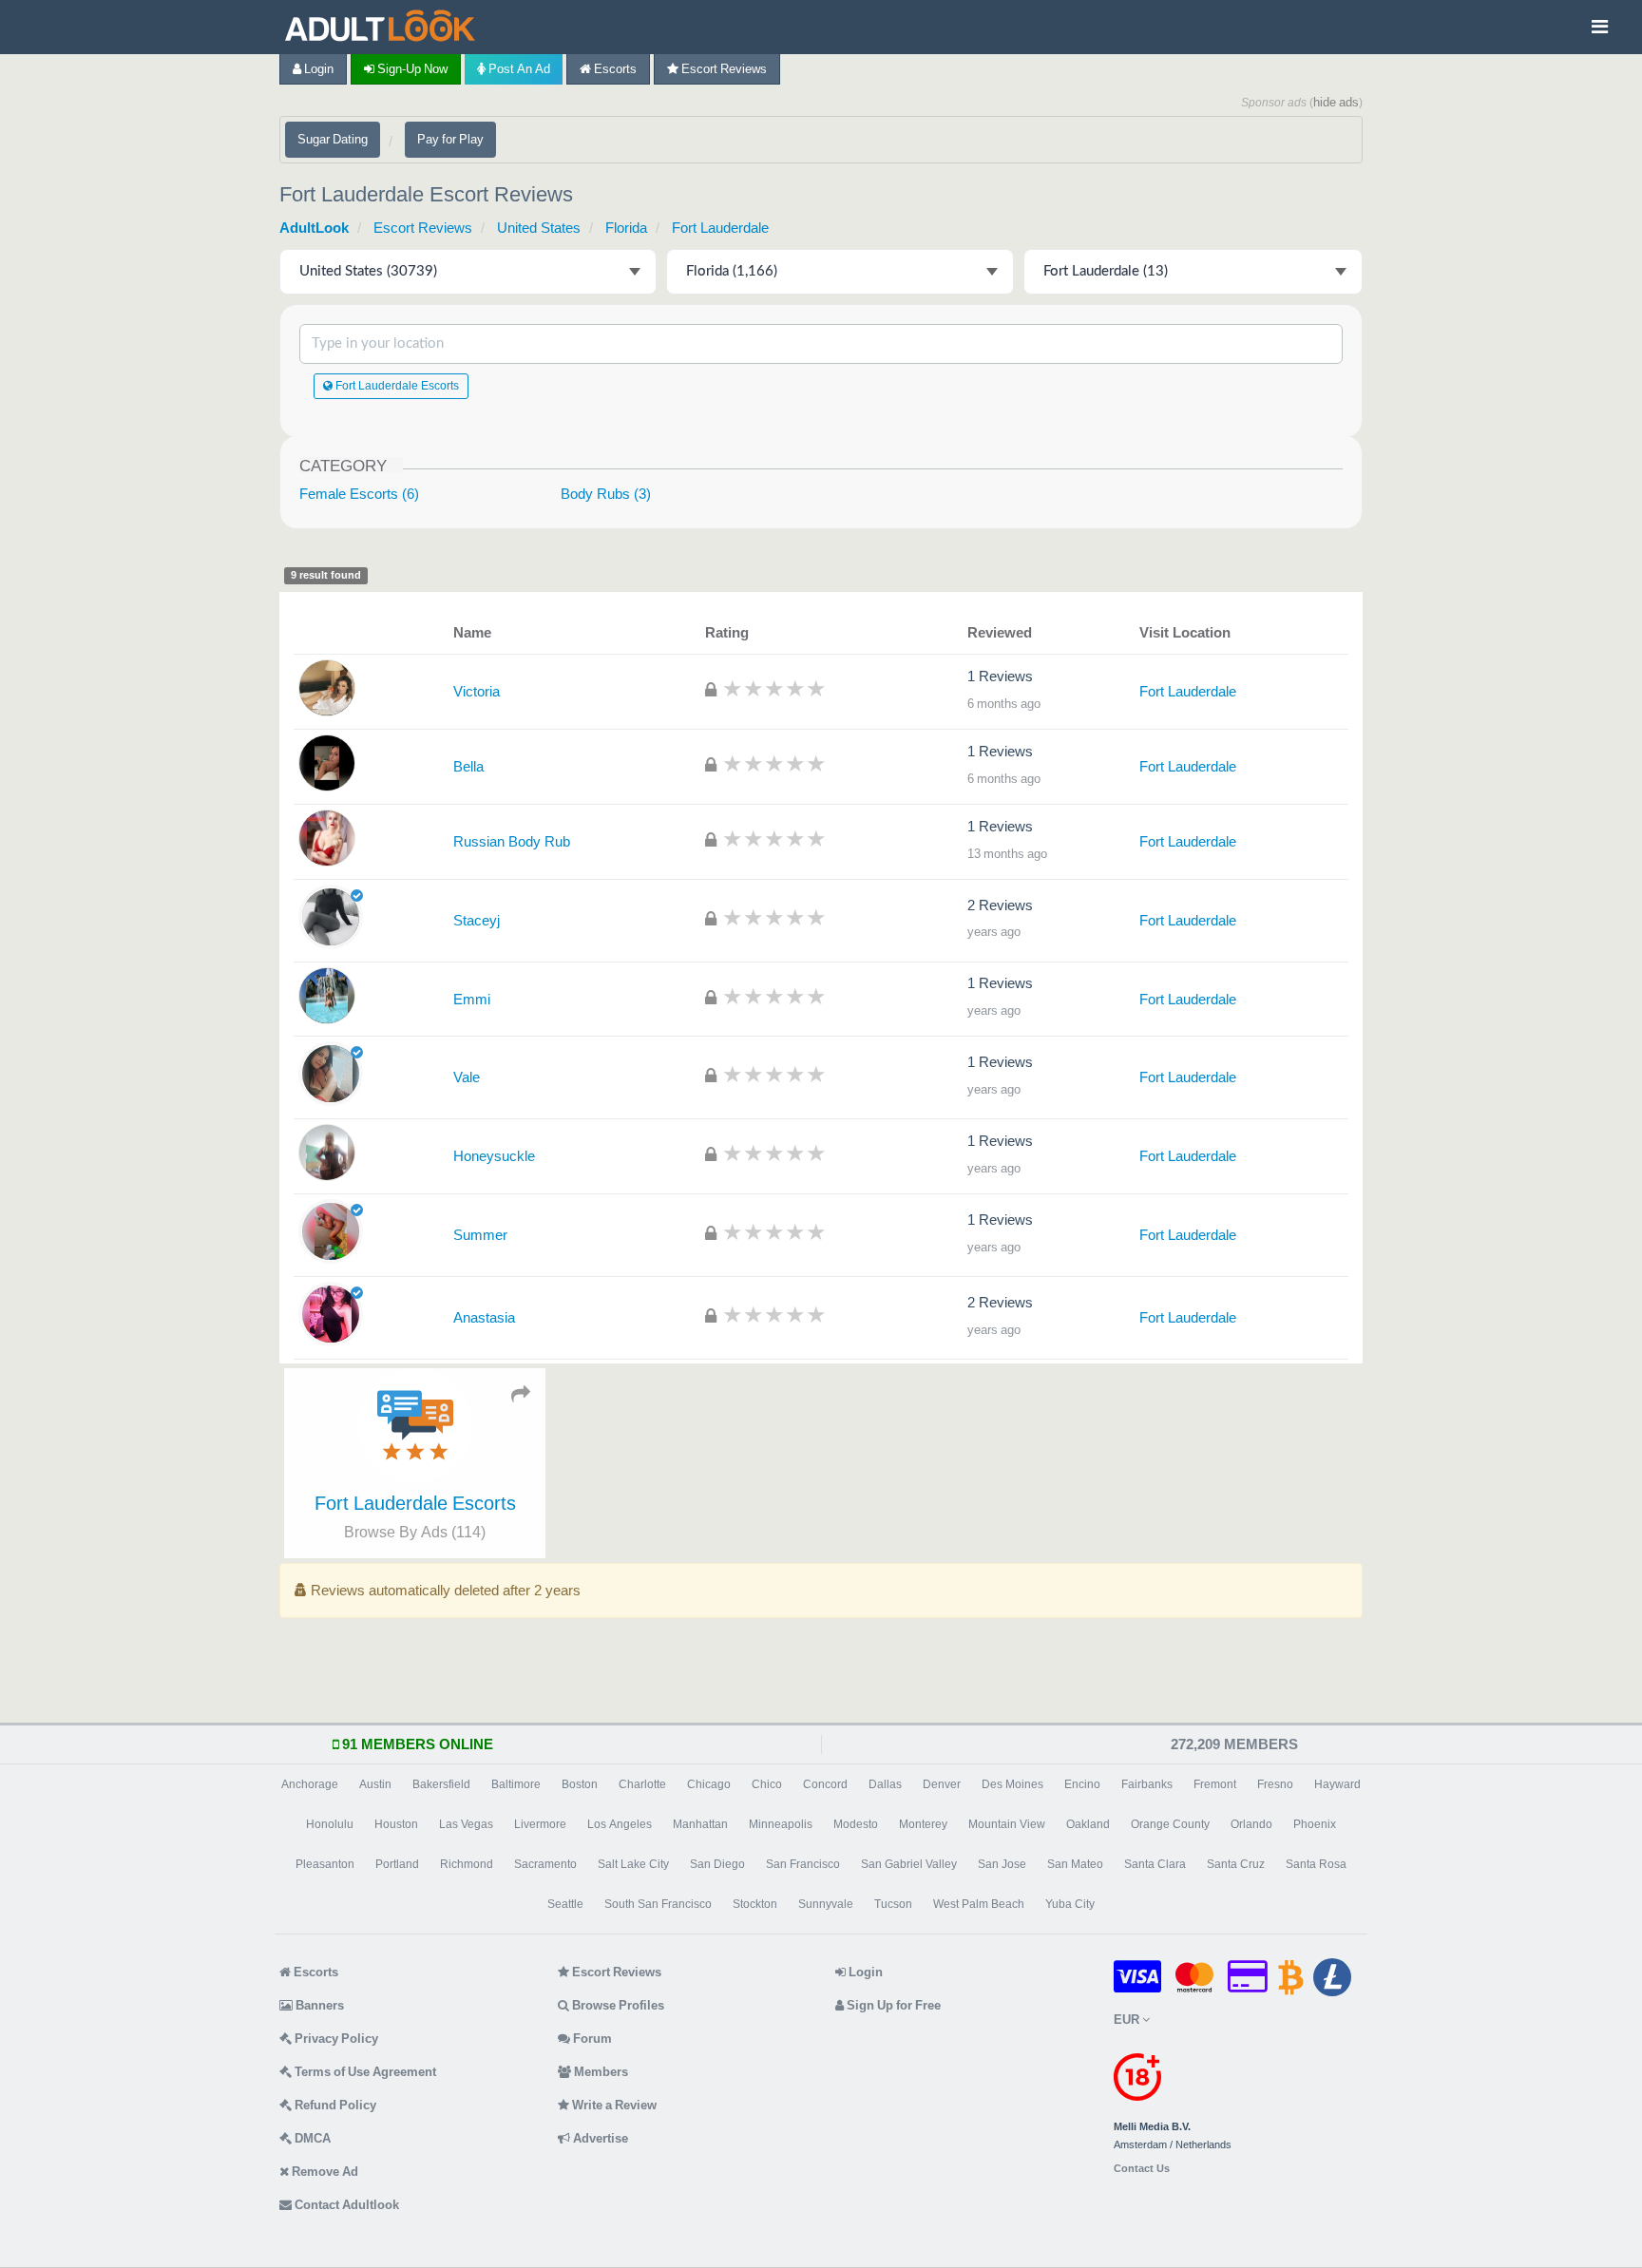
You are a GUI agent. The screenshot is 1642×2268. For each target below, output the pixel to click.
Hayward (1337, 1784)
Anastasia (484, 1317)
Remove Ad (324, 2172)
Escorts (614, 69)
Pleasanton (325, 1864)
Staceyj (477, 920)
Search (1276, 343)
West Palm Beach (979, 1904)
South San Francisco (658, 1904)
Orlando (1251, 1824)
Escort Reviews (723, 69)
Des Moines (1012, 1784)
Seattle (565, 1904)
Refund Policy (334, 2105)
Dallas (885, 1784)
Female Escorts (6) (359, 494)
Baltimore (516, 1784)
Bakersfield (441, 1784)
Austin (375, 1784)
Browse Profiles (617, 2005)
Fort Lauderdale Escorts (396, 386)
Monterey (923, 1824)
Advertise (599, 2138)
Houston (396, 1824)
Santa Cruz (1236, 1864)
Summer (480, 1235)
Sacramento (545, 1864)
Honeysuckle (494, 1156)
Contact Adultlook (345, 2205)
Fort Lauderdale (720, 228)
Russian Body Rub (512, 841)
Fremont (1215, 1784)
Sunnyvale (826, 1904)
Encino (1082, 1784)
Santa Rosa (1316, 1864)
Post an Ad (518, 69)
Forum (591, 2039)
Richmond (467, 1864)
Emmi (472, 999)
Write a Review (613, 2105)
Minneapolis (781, 1824)
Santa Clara (1155, 1864)
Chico (767, 1784)
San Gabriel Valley (909, 1864)
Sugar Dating (333, 139)
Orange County (1170, 1824)
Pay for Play (450, 139)
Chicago (709, 1784)
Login (317, 69)
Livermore (540, 1824)
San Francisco (803, 1864)
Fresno (1275, 1784)
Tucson (893, 1904)
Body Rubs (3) (606, 494)
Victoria (477, 691)
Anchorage (310, 1784)
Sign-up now (411, 69)
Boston (580, 1784)
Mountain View (1007, 1824)
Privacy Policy (335, 2039)
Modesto (856, 1824)
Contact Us (1142, 2169)
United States (539, 228)
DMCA (311, 2138)
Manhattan (700, 1824)
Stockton (755, 1904)
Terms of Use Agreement (364, 2072)
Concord (825, 1784)
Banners (318, 2005)
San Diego (717, 1864)
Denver (942, 1784)
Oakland (1088, 1824)
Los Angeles (620, 1824)
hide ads (1336, 102)
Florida (626, 228)
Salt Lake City (633, 1864)
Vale (467, 1077)
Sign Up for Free (892, 2005)
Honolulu (330, 1824)
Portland (397, 1864)
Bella (468, 766)
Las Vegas (466, 1824)
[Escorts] (385, 27)
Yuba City (1070, 1904)
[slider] (774, 688)
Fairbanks (1147, 1784)
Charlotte (642, 1784)
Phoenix (1315, 1824)
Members (600, 2072)
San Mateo (1075, 1864)
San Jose (1002, 1864)
